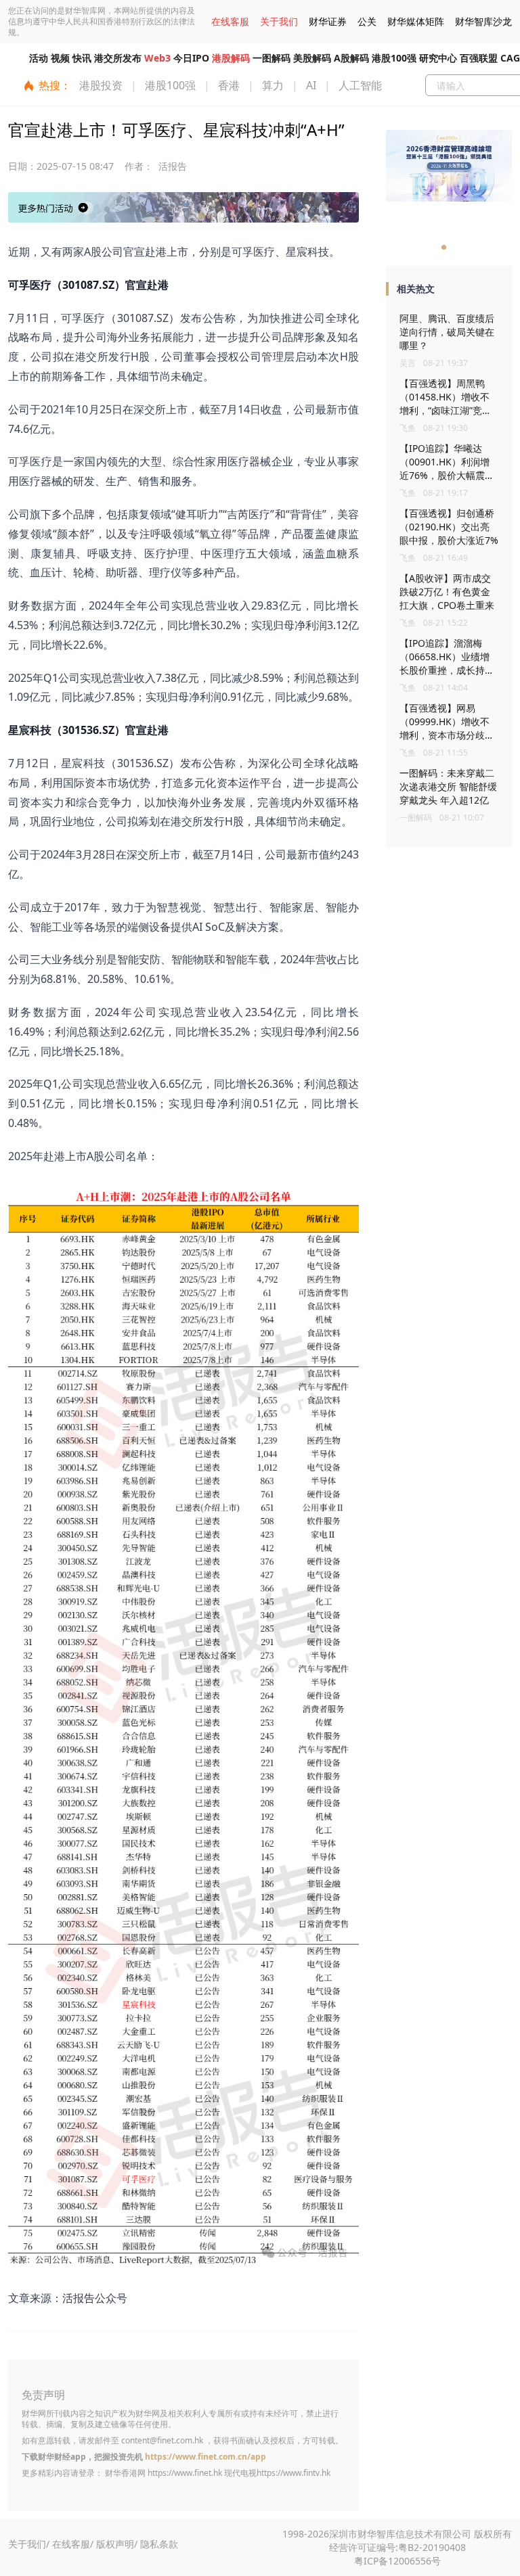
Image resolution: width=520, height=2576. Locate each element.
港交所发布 (118, 58)
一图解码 (272, 58)
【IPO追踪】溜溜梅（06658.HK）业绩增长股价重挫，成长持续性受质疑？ (447, 663)
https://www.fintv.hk (294, 2473)
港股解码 (231, 58)
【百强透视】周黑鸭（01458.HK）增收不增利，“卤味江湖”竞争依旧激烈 (446, 404)
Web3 (157, 58)
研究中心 (438, 58)
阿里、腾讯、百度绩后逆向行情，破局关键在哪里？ (447, 332)
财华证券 (328, 21)
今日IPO (191, 58)
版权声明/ (117, 2544)
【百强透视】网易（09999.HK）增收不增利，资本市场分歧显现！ (447, 728)
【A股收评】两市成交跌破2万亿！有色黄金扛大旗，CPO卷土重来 (447, 592)
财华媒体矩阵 (416, 21)
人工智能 (360, 85)
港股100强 (394, 58)
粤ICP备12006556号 (397, 2561)
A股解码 (351, 58)
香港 (229, 85)
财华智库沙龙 (483, 21)
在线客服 (230, 21)
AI (311, 85)
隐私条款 (159, 2544)
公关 (367, 21)
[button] (444, 247)
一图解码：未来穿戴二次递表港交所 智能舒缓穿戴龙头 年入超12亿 (448, 786)
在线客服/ (73, 2544)
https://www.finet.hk (185, 2473)
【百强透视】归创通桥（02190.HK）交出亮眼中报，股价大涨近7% (449, 527)
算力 (273, 85)
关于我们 (279, 21)
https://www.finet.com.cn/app (205, 2457)
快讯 (82, 58)
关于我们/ (29, 2544)
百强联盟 (479, 58)
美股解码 (312, 58)
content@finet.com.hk (162, 2440)
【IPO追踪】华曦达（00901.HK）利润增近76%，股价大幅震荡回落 (447, 468)
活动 (39, 58)
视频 (60, 58)
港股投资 (101, 85)
